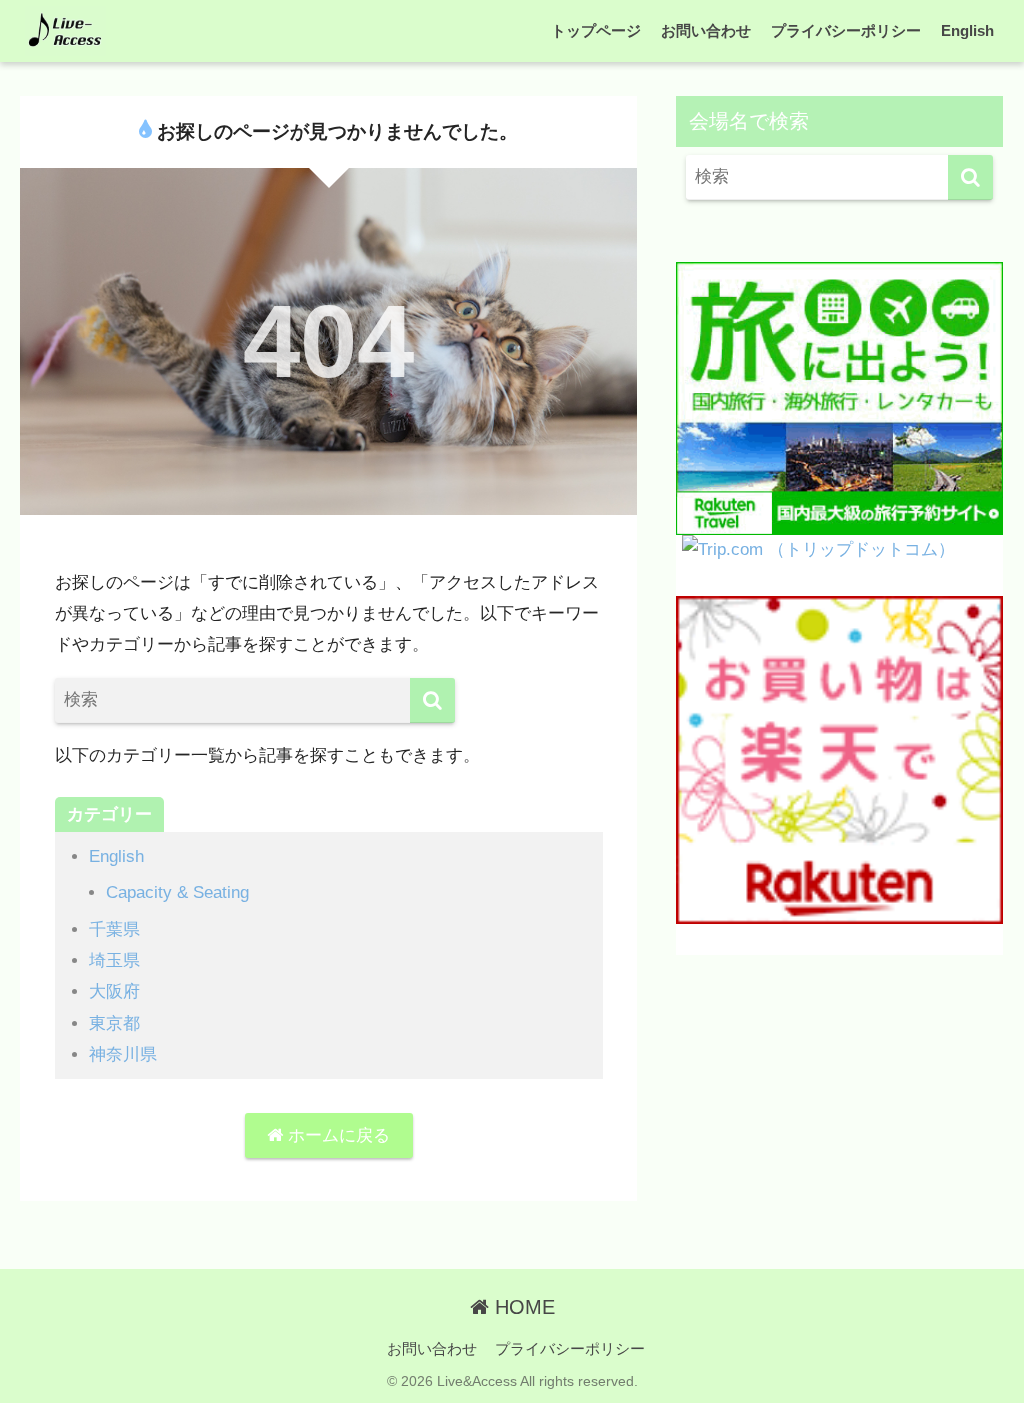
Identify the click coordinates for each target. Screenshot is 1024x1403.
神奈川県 (123, 1054)
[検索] (432, 700)
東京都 (114, 1023)
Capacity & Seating (177, 892)
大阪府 (114, 991)
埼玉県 (114, 960)
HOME (522, 1307)
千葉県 (114, 929)
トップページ (596, 30)
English (967, 30)
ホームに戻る (336, 1135)
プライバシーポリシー (846, 30)
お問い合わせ (706, 30)
